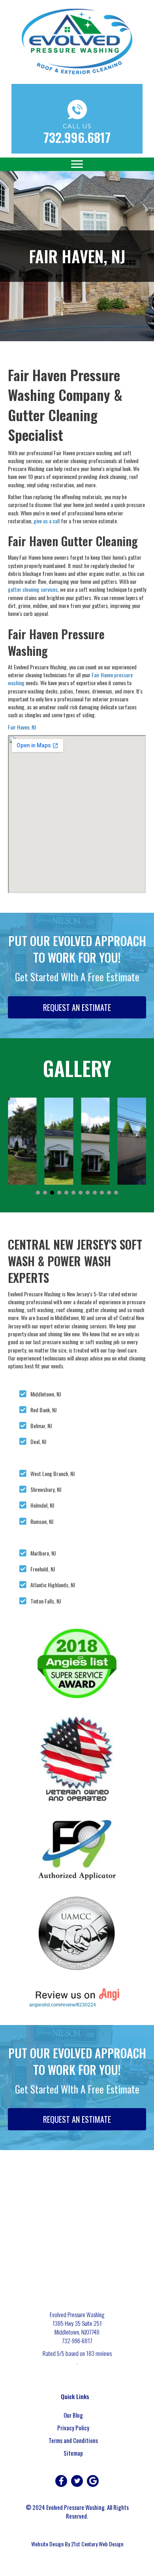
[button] (38, 1193)
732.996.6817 (77, 137)
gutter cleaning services (33, 589)
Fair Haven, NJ (22, 727)
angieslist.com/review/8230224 (63, 2005)
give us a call (47, 521)
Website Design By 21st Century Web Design (77, 2544)
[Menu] (77, 164)
